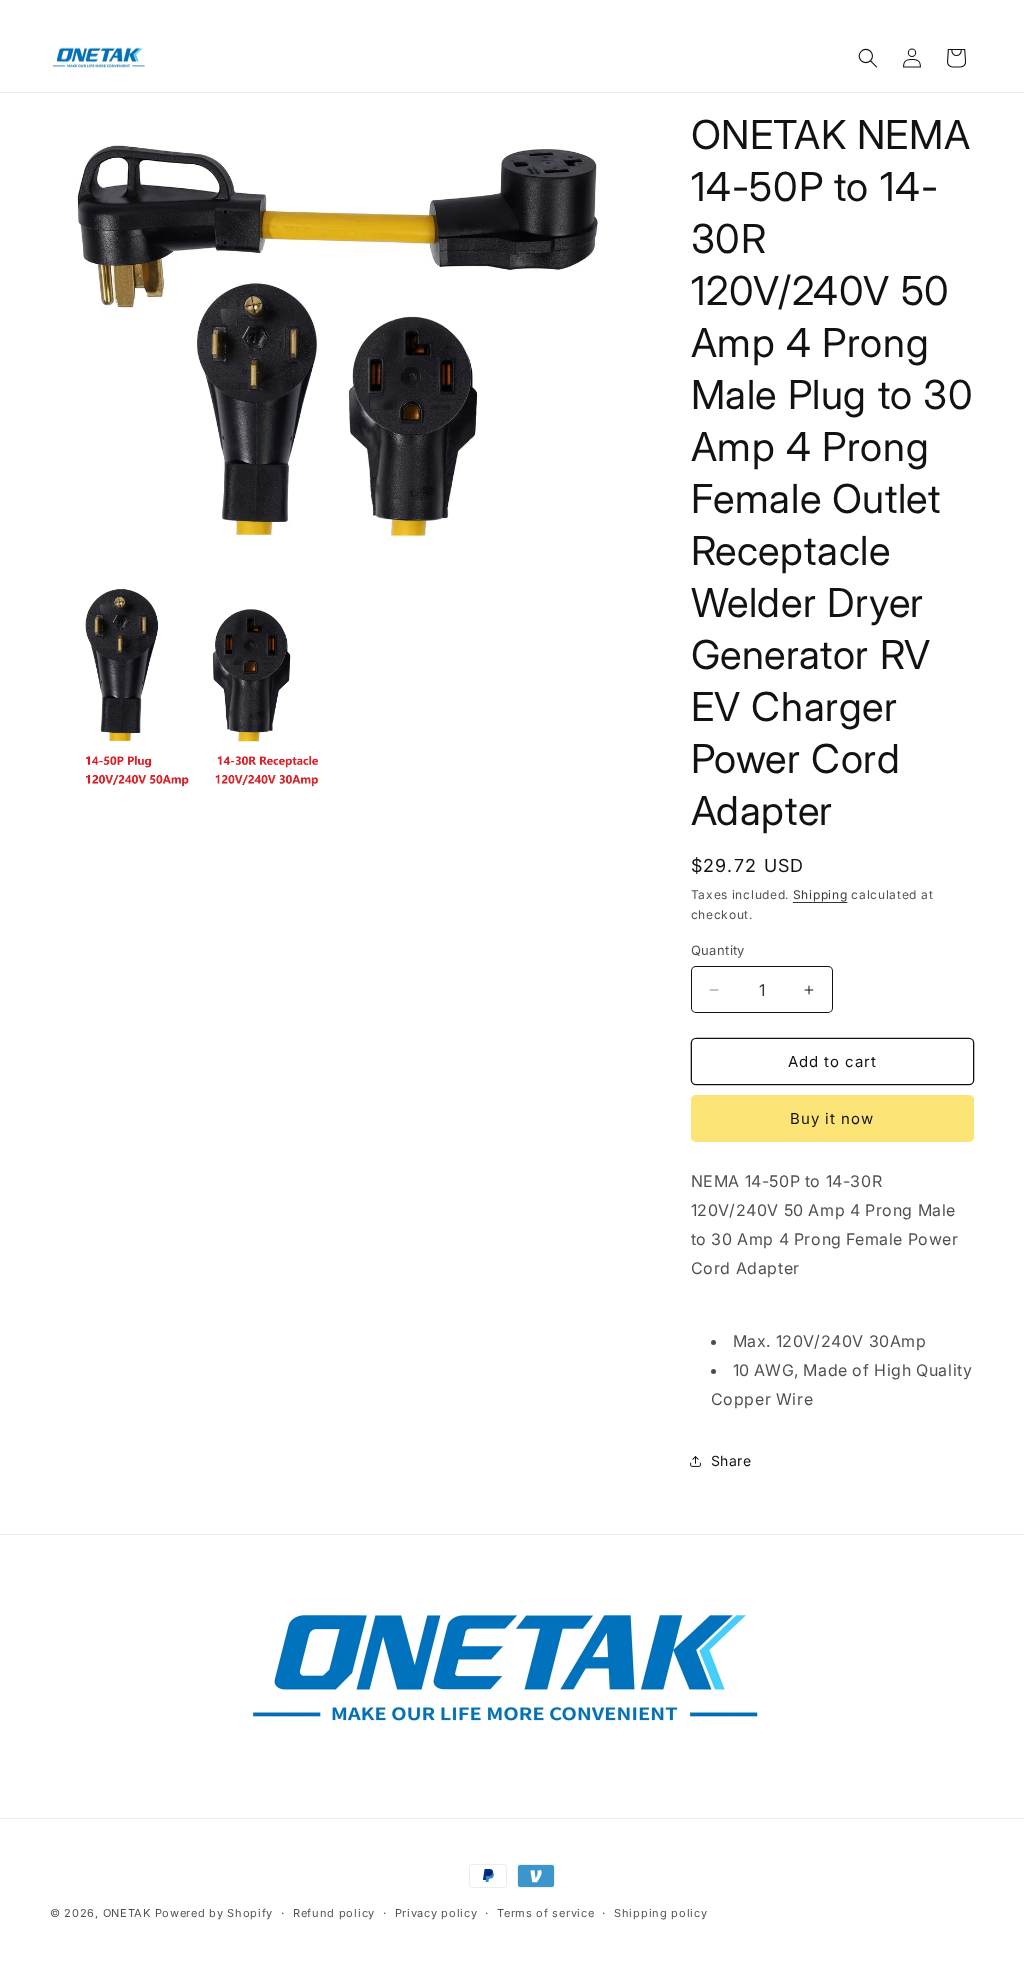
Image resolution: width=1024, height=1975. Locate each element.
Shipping (820, 894)
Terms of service (545, 1913)
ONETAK (127, 1913)
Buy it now (832, 1118)
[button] (868, 58)
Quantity (718, 950)
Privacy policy (436, 1913)
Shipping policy (661, 1913)
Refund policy (334, 1913)
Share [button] (731, 1460)
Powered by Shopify (214, 1913)
